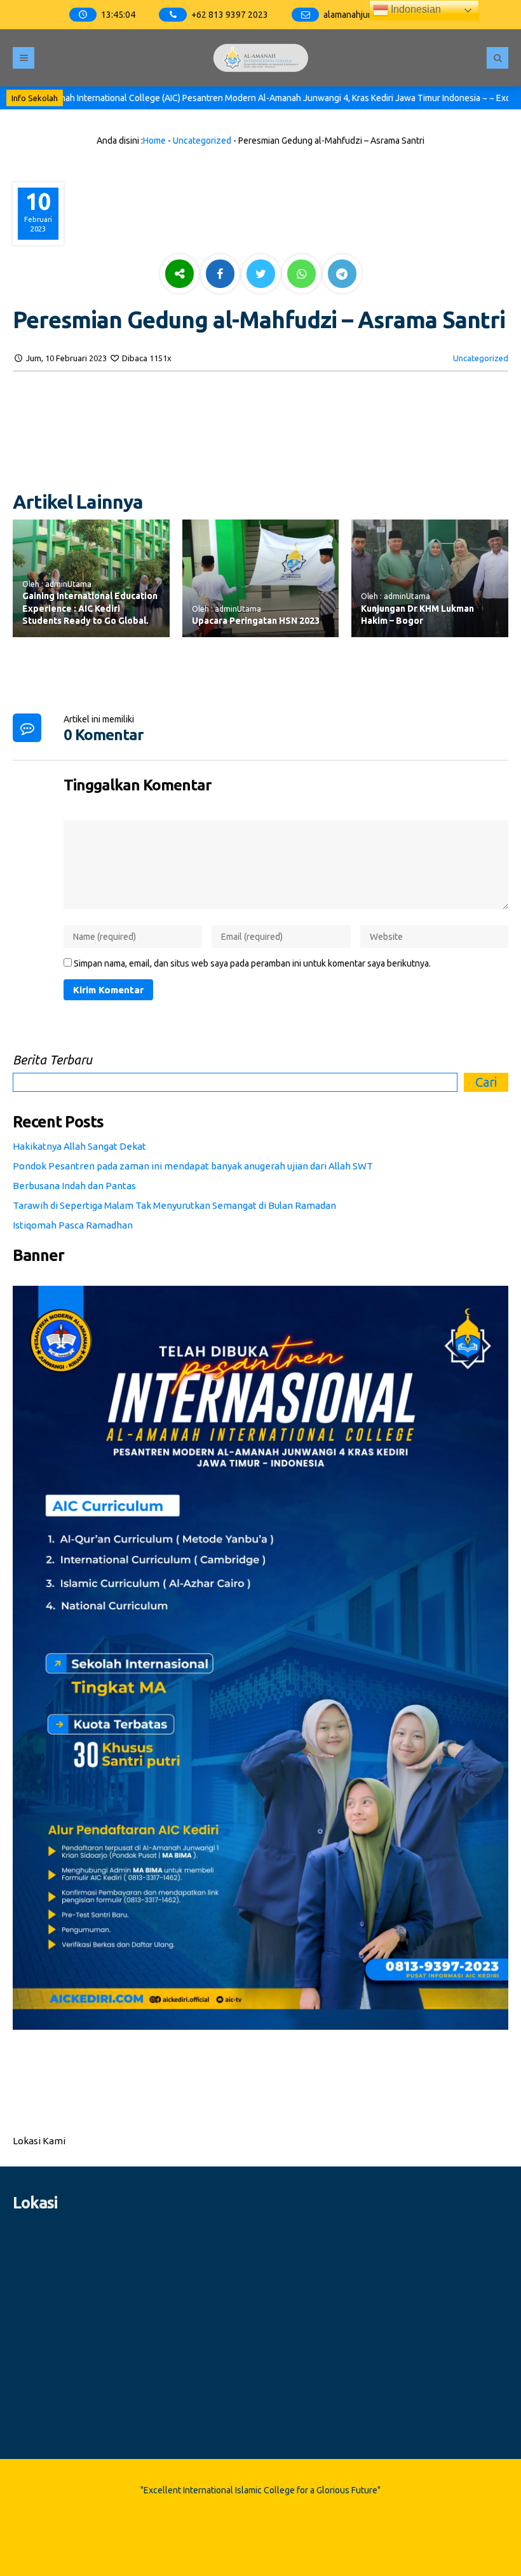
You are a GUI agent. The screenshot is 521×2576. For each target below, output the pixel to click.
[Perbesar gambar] (492, 1302)
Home (154, 141)
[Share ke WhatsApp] (301, 275)
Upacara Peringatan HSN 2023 (256, 621)
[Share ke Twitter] (262, 275)
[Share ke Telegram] (342, 275)
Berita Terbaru (52, 1060)
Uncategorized (202, 141)
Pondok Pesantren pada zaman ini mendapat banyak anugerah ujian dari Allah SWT (193, 1166)
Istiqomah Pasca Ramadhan (73, 1225)
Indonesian (415, 9)
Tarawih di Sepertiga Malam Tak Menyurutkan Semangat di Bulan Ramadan (174, 1205)
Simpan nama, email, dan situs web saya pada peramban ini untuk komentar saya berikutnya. (252, 963)
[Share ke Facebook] (221, 275)
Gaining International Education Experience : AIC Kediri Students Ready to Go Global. (90, 608)
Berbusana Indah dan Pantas (74, 1186)
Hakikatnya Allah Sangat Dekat (79, 1146)
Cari (486, 1082)
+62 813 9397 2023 (230, 15)
